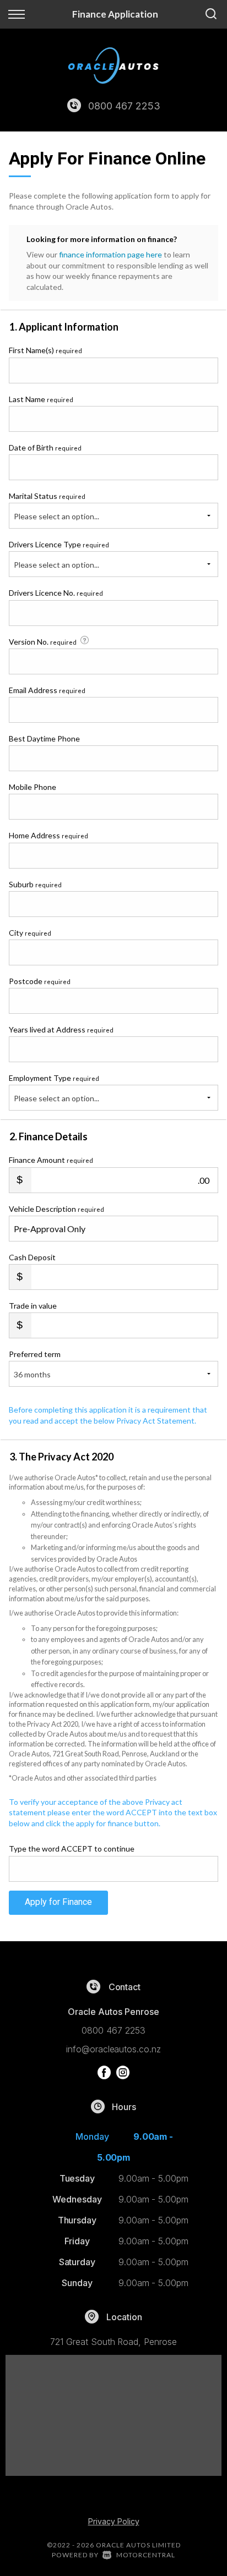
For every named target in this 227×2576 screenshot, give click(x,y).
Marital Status (47, 496)
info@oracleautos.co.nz (113, 2049)
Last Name (41, 399)
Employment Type (54, 1088)
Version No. (43, 642)
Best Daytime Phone (44, 738)
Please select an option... (56, 516)
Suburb (35, 884)
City (30, 933)
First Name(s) (45, 350)
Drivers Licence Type (59, 544)
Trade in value (33, 1306)
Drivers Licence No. (56, 593)
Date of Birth (45, 447)
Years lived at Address (61, 1029)
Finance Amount (51, 1160)
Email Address (47, 690)
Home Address (48, 835)
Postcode (40, 981)
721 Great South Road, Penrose (113, 2342)
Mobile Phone (33, 787)
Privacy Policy (114, 2521)
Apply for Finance (58, 1902)
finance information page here (110, 254)
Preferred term (35, 1354)
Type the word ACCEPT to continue (72, 1849)
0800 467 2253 (124, 106)
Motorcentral (146, 2555)
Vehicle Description (56, 1209)
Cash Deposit (32, 1257)
